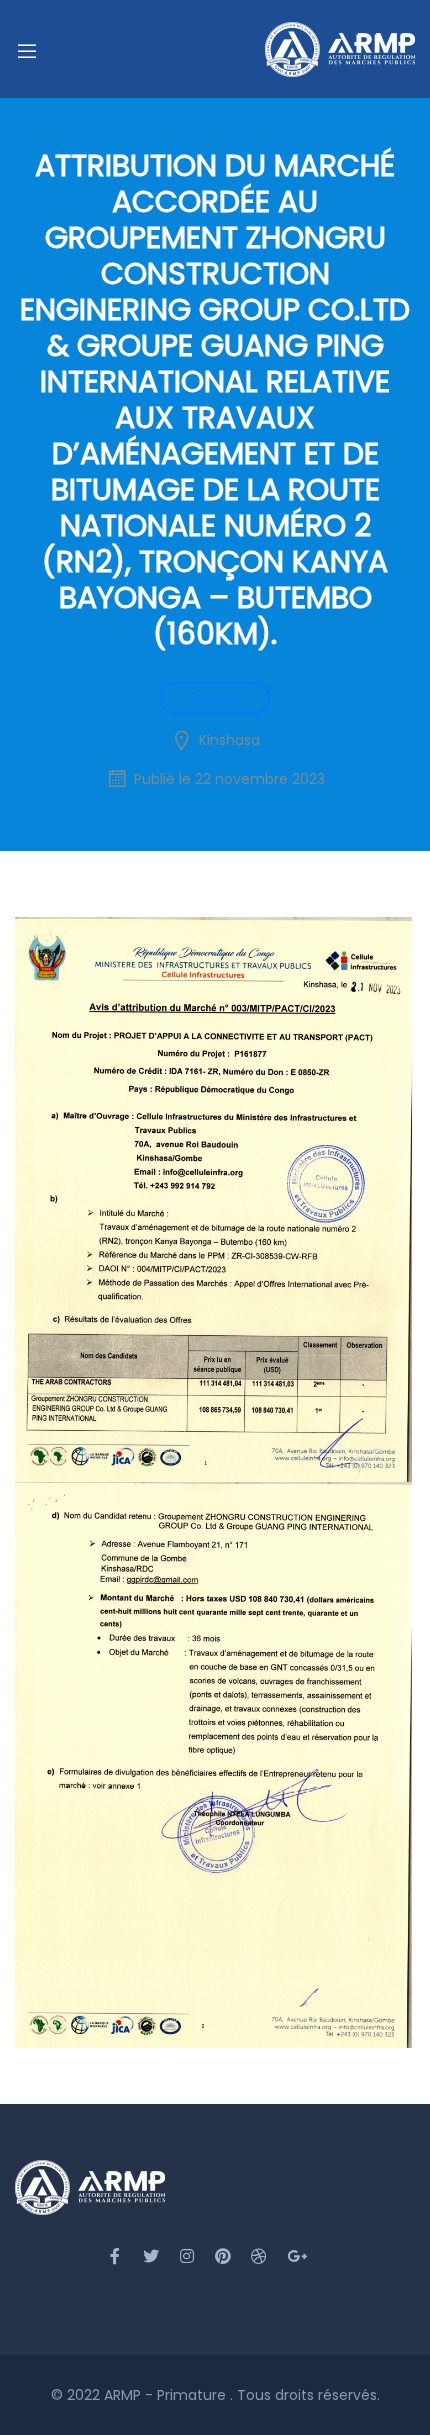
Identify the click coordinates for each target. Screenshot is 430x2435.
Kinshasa (229, 740)
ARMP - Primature (167, 2395)
